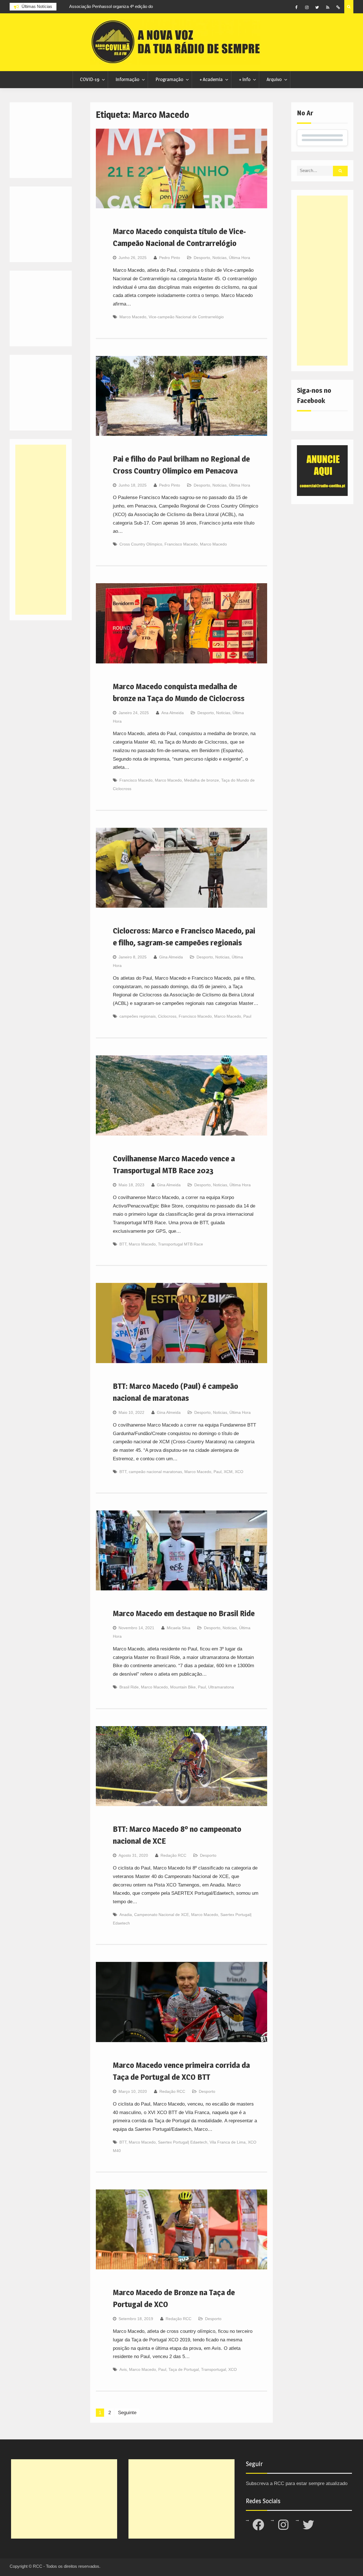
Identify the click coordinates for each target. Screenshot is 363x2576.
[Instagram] (307, 7)
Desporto (202, 258)
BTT (123, 1244)
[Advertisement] (322, 281)
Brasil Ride (129, 1687)
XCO (239, 1472)
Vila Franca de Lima (228, 2142)
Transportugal (214, 2369)
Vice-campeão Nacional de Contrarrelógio (186, 317)
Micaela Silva (179, 1628)
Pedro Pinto (170, 258)
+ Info (245, 79)
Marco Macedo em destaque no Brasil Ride (184, 1613)
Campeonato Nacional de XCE (162, 1915)
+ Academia (211, 79)
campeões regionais (138, 1016)
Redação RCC (173, 1855)
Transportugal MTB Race (181, 1244)
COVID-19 (90, 79)
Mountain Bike (183, 1687)
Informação (127, 79)
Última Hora (239, 258)
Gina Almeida (171, 957)
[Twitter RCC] (317, 7)
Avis (123, 2369)
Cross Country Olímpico (141, 544)
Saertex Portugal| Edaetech (183, 2142)
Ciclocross (167, 1016)
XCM (228, 1472)
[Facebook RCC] (296, 7)
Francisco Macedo (181, 544)
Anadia (126, 1915)
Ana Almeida (173, 713)
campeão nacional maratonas (155, 1472)
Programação (169, 79)
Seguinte (127, 2413)
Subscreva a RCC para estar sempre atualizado (297, 2483)
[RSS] (328, 7)
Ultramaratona (221, 1687)
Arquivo (274, 79)
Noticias (220, 258)
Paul (247, 1016)
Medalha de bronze (201, 780)
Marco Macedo (133, 317)
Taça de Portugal (184, 2369)
